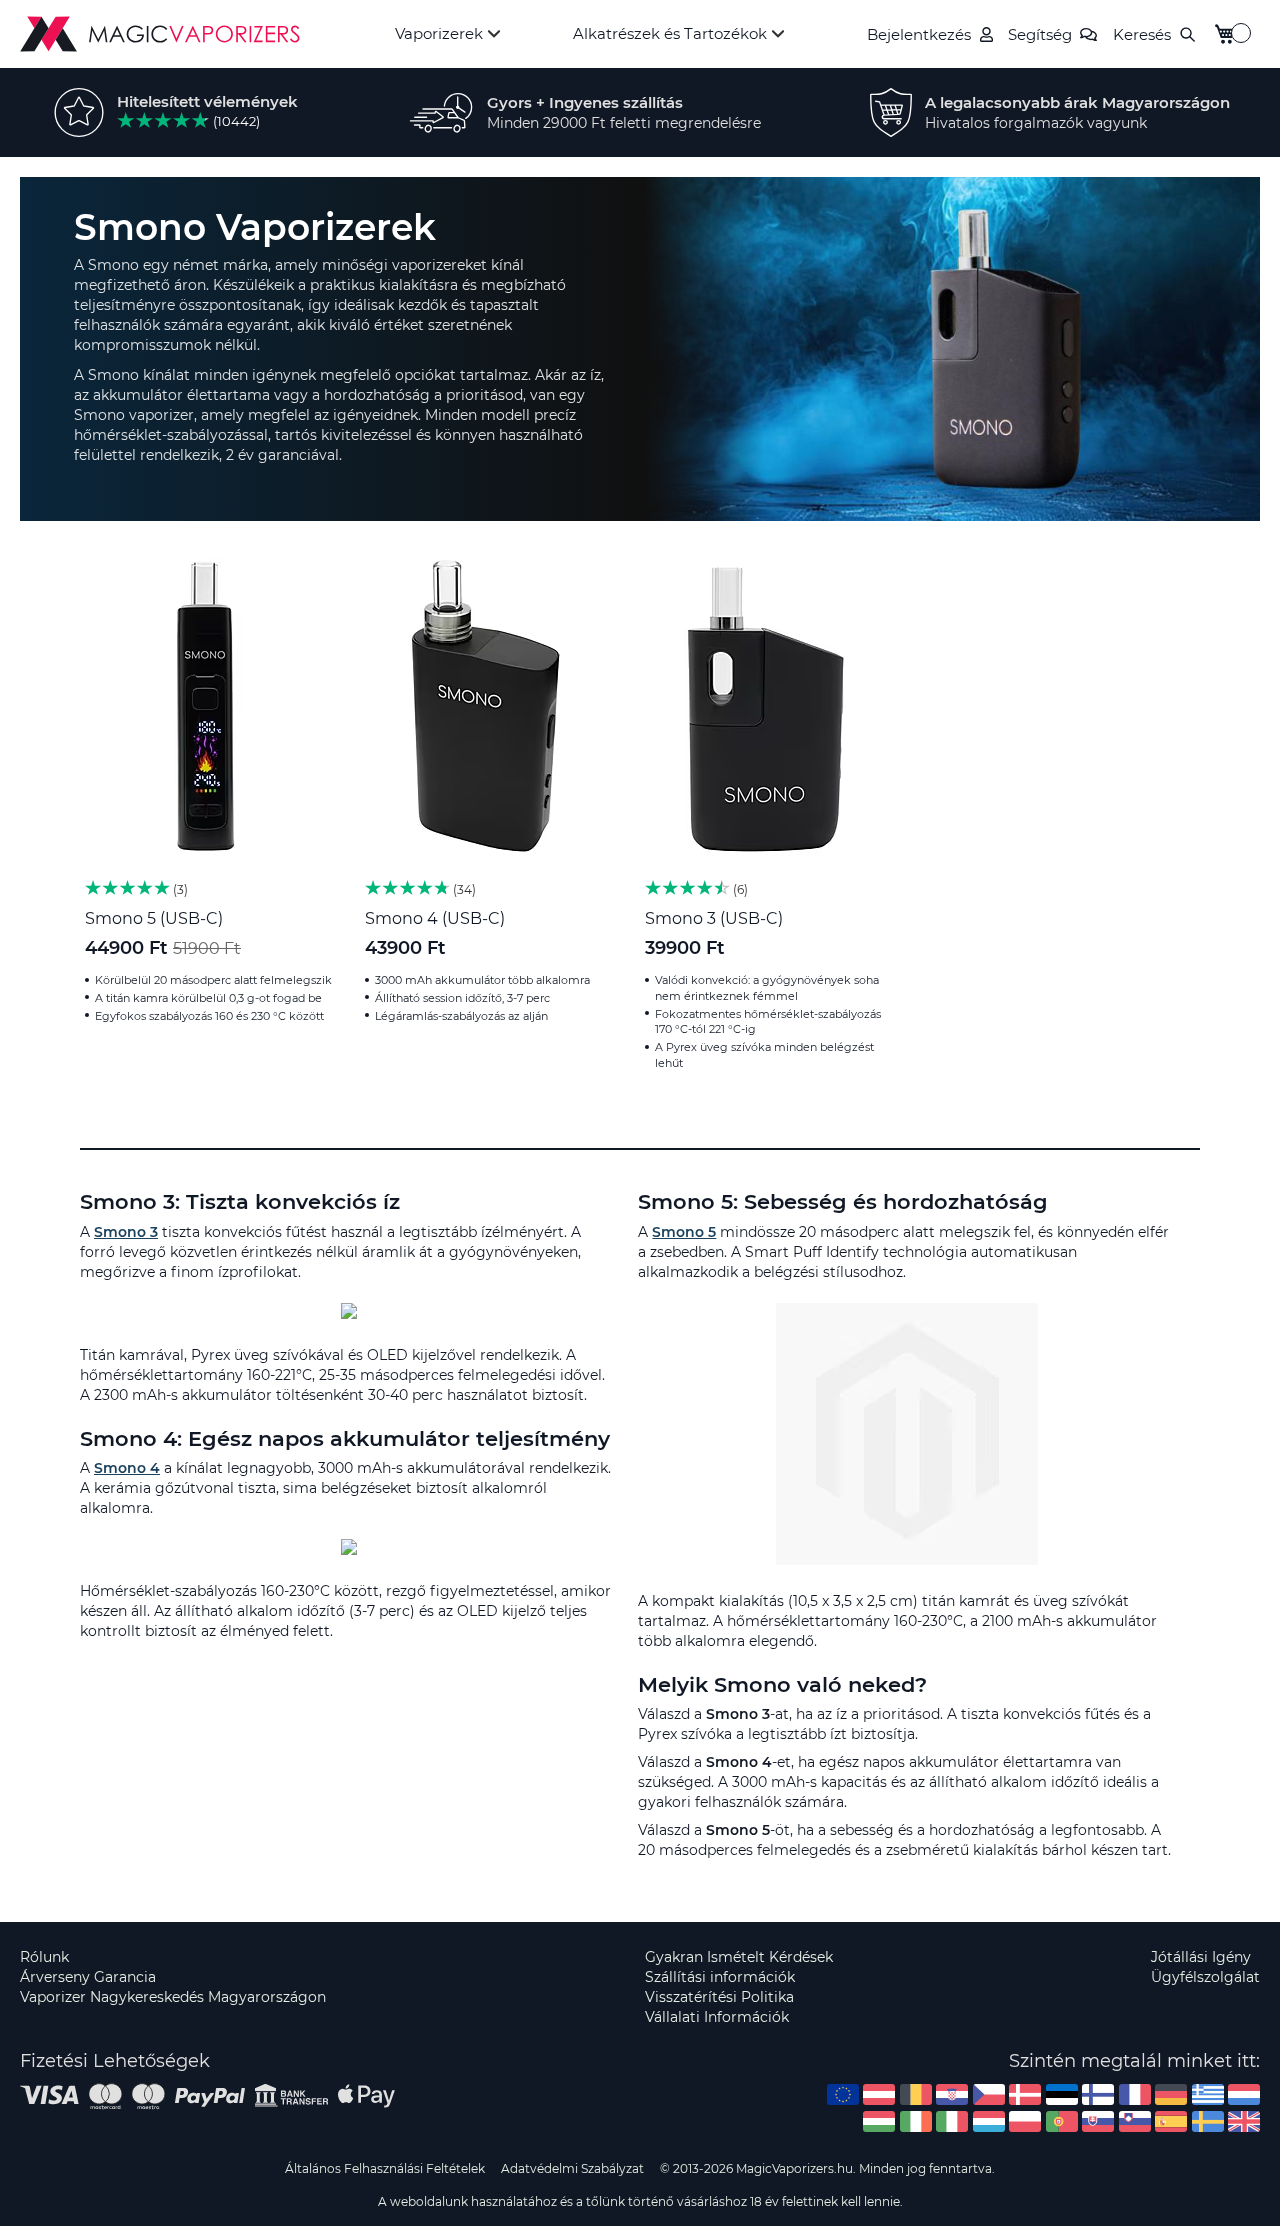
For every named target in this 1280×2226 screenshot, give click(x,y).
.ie (916, 2121)
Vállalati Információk (717, 2017)
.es (1171, 2121)
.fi (1098, 2094)
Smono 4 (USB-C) (435, 918)
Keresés (1142, 34)
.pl (1025, 2121)
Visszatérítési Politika (719, 1997)
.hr (952, 2094)
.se (1208, 2121)
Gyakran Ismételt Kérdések (739, 1957)
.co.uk (1244, 2121)
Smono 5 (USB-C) (154, 918)
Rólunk (44, 1957)
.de (1171, 2094)
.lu (989, 2121)
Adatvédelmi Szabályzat (572, 2168)
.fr (1135, 2094)
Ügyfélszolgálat (1205, 1977)
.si (1135, 2121)
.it (952, 2121)
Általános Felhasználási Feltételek (385, 2168)
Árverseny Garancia (88, 1977)
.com (843, 2094)
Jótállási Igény (1201, 1957)
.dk (1025, 2094)
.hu (879, 2121)
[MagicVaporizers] (160, 34)
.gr (1208, 2094)
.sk (1098, 2121)
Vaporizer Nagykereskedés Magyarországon (173, 1997)
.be (916, 2094)
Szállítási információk (720, 1977)
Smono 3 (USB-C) (714, 918)
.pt (1062, 2121)
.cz (989, 2094)
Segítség (1040, 34)
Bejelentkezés (919, 34)
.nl (1244, 2094)
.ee (1062, 2094)
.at (879, 2094)
